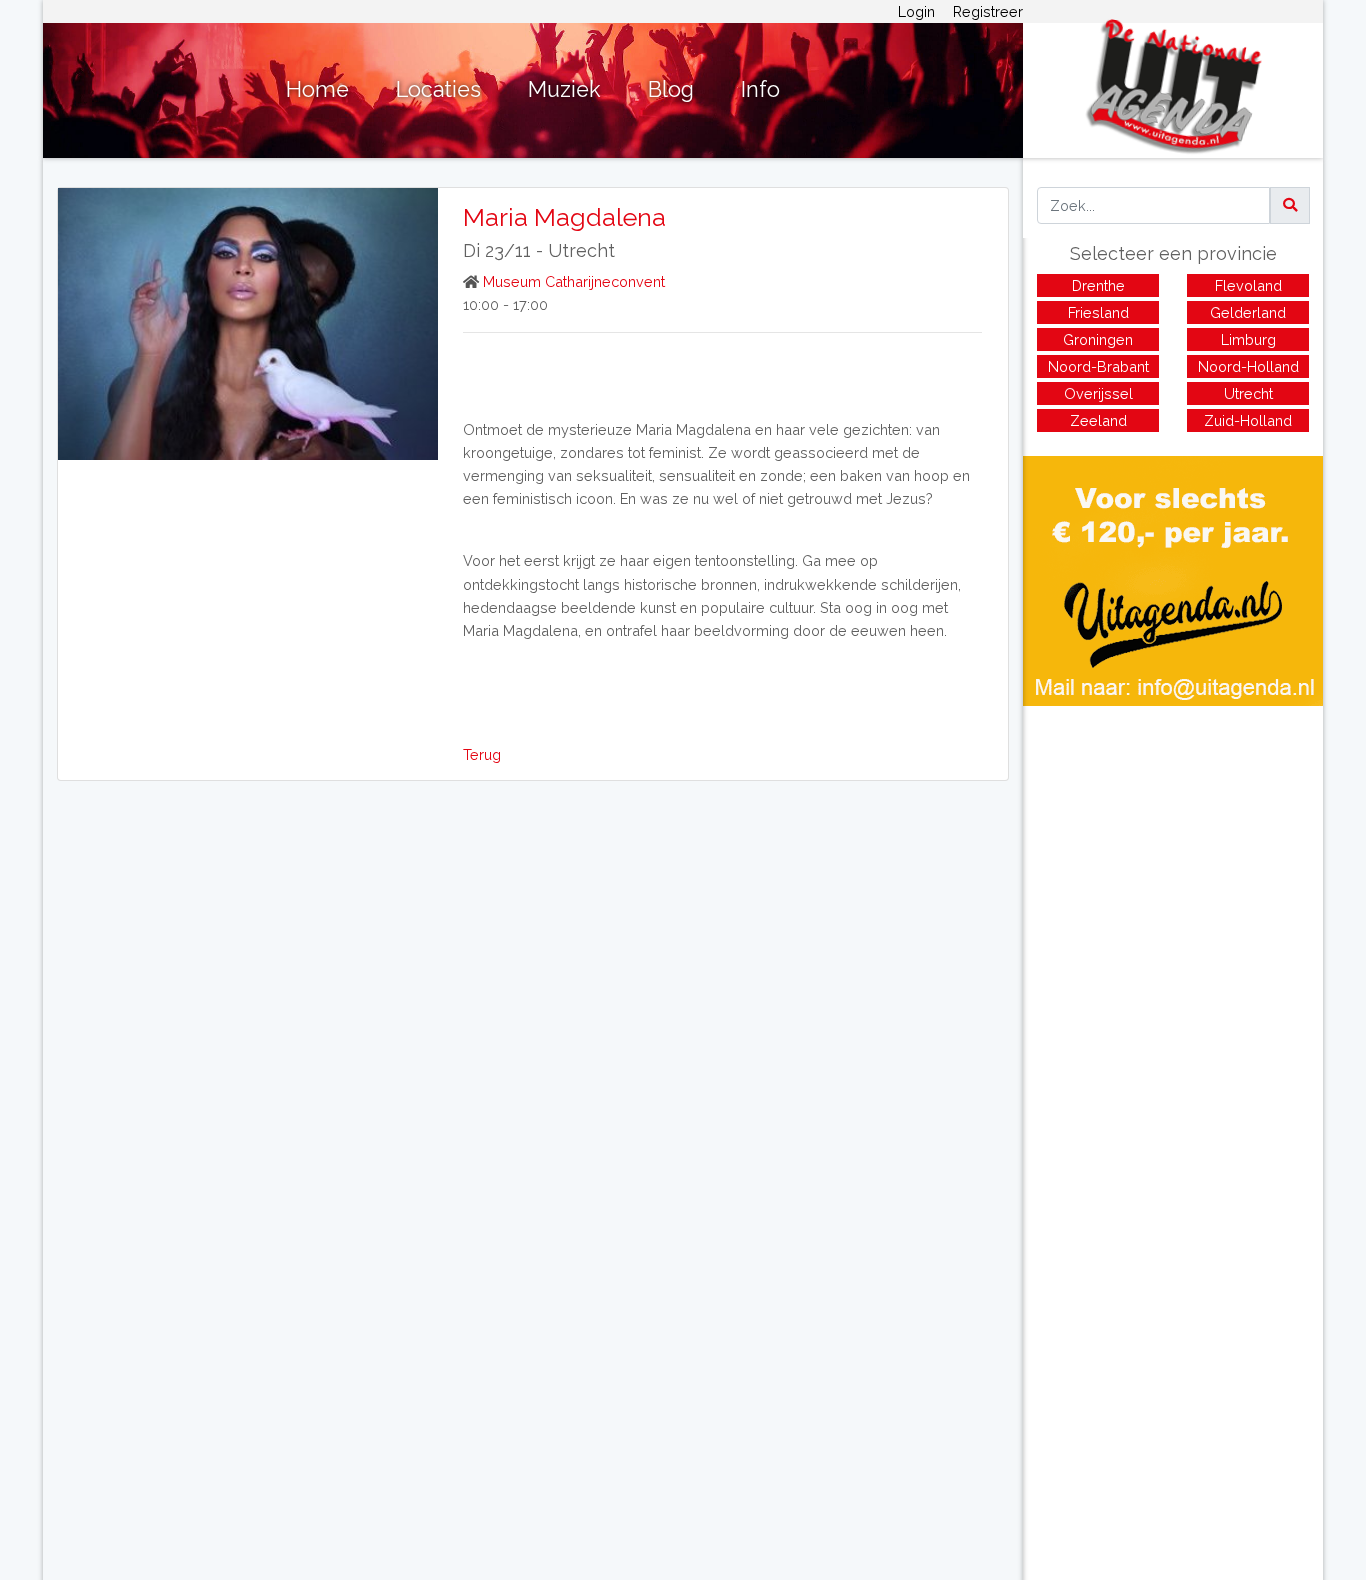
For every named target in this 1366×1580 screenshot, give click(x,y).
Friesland (1098, 312)
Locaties (438, 89)
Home (317, 89)
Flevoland (1248, 285)
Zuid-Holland (1248, 420)
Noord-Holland (1248, 366)
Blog (671, 89)
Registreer (988, 11)
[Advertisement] (1173, 846)
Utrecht (581, 250)
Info (760, 89)
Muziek (564, 89)
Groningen (1098, 339)
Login (916, 11)
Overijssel (1098, 393)
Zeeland (1098, 420)
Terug (482, 754)
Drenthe (1098, 285)
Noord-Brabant (1098, 366)
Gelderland (1248, 312)
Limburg (1248, 339)
